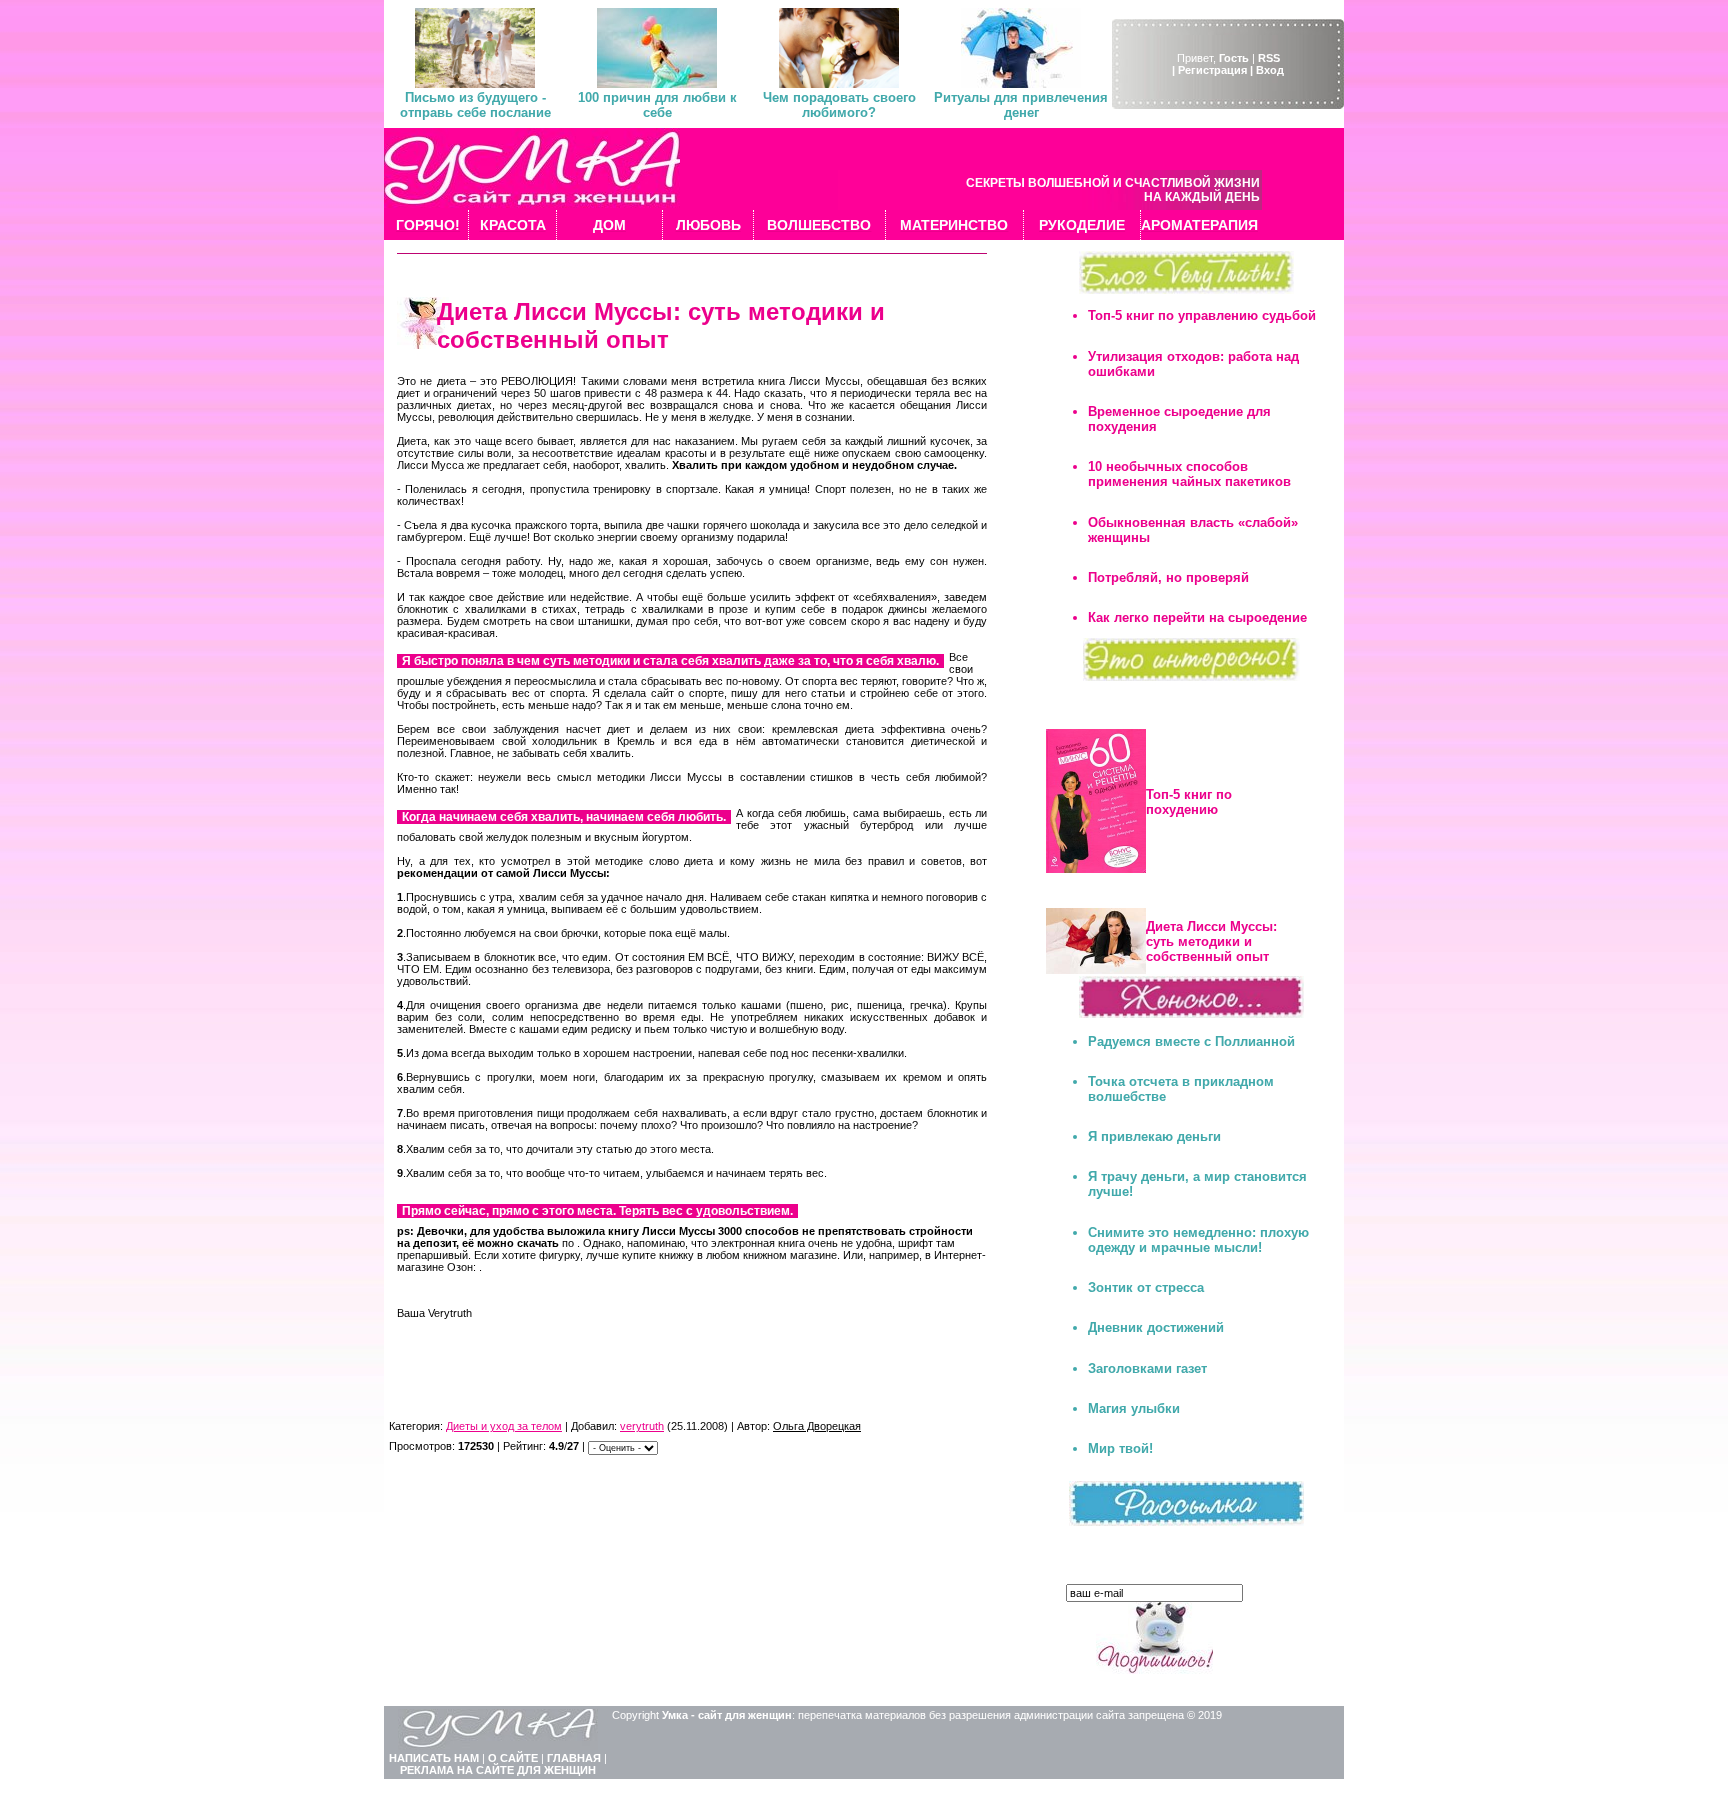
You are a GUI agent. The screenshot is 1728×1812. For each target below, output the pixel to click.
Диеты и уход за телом (504, 1426)
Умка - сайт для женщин (727, 1715)
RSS (1269, 58)
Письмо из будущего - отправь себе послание (475, 105)
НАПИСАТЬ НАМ (434, 1758)
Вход (1270, 70)
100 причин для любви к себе (657, 105)
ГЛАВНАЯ (574, 1758)
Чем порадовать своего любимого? (839, 105)
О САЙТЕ (513, 1758)
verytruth (642, 1426)
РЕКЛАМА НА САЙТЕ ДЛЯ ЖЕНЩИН (498, 1770)
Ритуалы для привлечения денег (1021, 105)
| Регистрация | (1212, 70)
